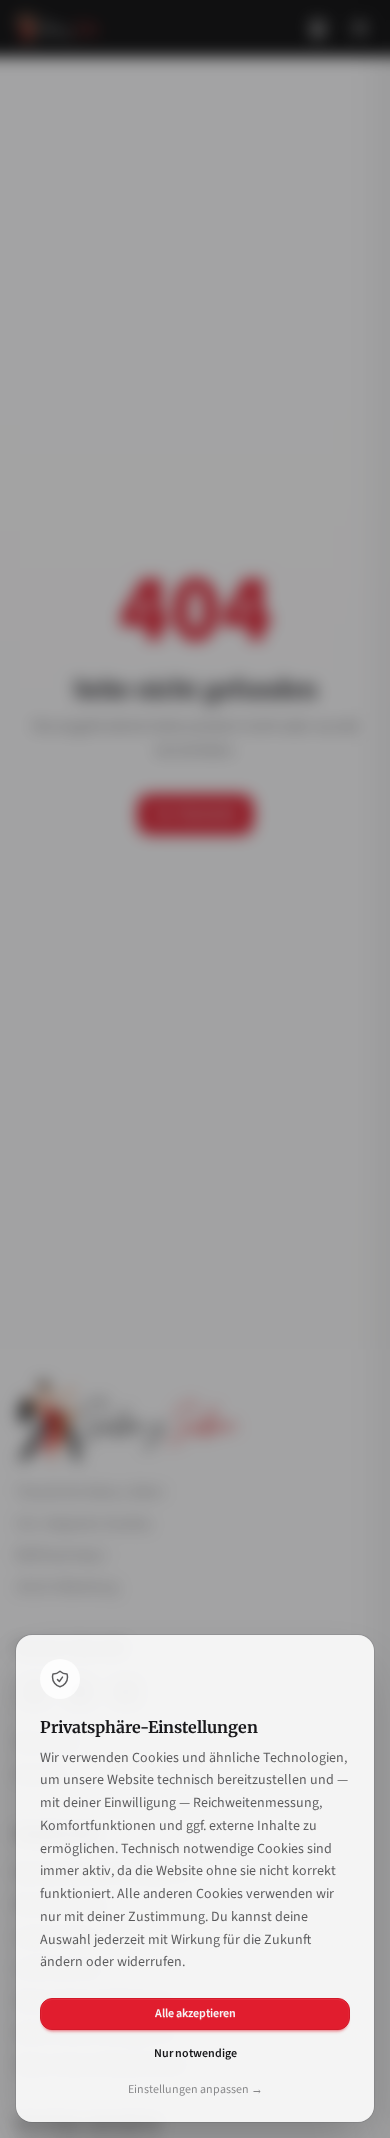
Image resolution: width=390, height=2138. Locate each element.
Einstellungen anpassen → (195, 2090)
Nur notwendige (195, 2053)
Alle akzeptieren (195, 2013)
